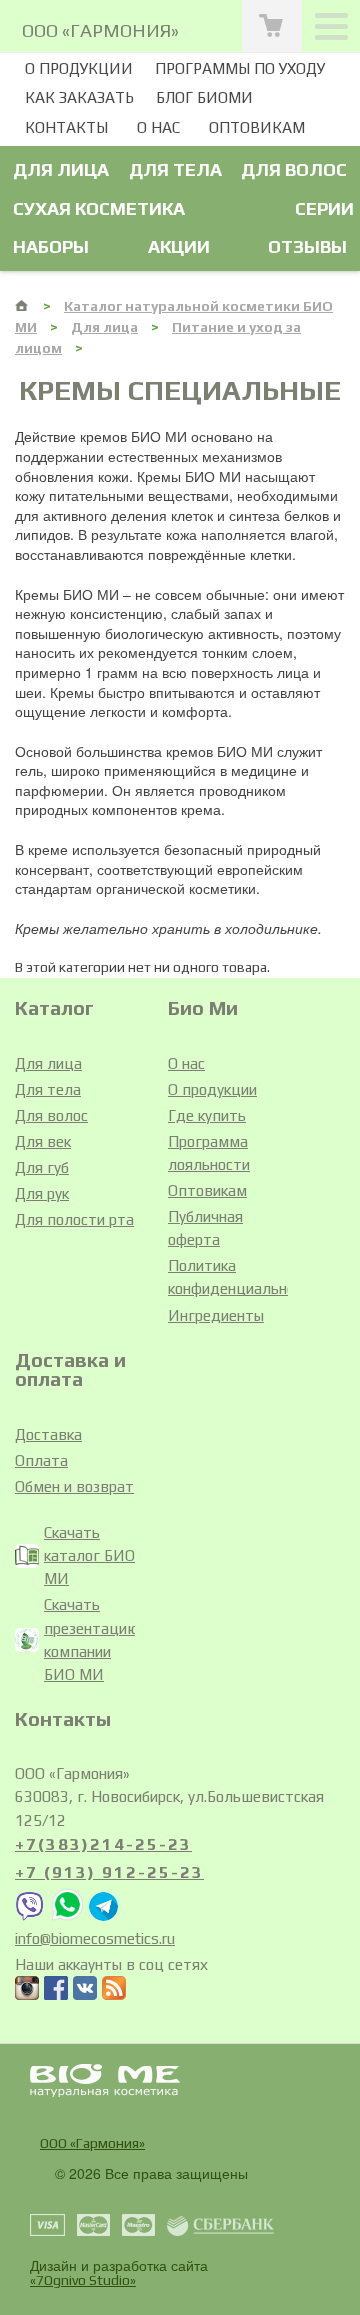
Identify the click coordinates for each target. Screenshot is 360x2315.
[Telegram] (103, 1915)
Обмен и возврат (74, 1486)
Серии (324, 208)
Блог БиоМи (204, 97)
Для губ (42, 1167)
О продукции (79, 68)
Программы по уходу (240, 68)
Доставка (48, 1434)
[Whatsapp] (67, 1915)
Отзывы (307, 246)
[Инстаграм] (27, 1991)
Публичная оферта (205, 1228)
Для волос (294, 169)
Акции (179, 246)
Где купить (207, 1115)
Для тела (175, 169)
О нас (158, 127)
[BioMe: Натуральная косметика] (22, 305)
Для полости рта (74, 1219)
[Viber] (30, 1915)
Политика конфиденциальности (228, 1277)
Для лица (61, 169)
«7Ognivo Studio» (83, 2280)
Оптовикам (257, 127)
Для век (43, 1141)
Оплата (41, 1460)
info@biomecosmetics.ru (95, 1938)
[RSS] (114, 1991)
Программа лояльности (209, 1153)
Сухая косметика (99, 208)
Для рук (42, 1193)
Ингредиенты (216, 1315)
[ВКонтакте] (85, 1991)
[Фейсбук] (56, 1991)
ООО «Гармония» (92, 2143)
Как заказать (79, 97)
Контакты (66, 127)
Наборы (51, 246)
